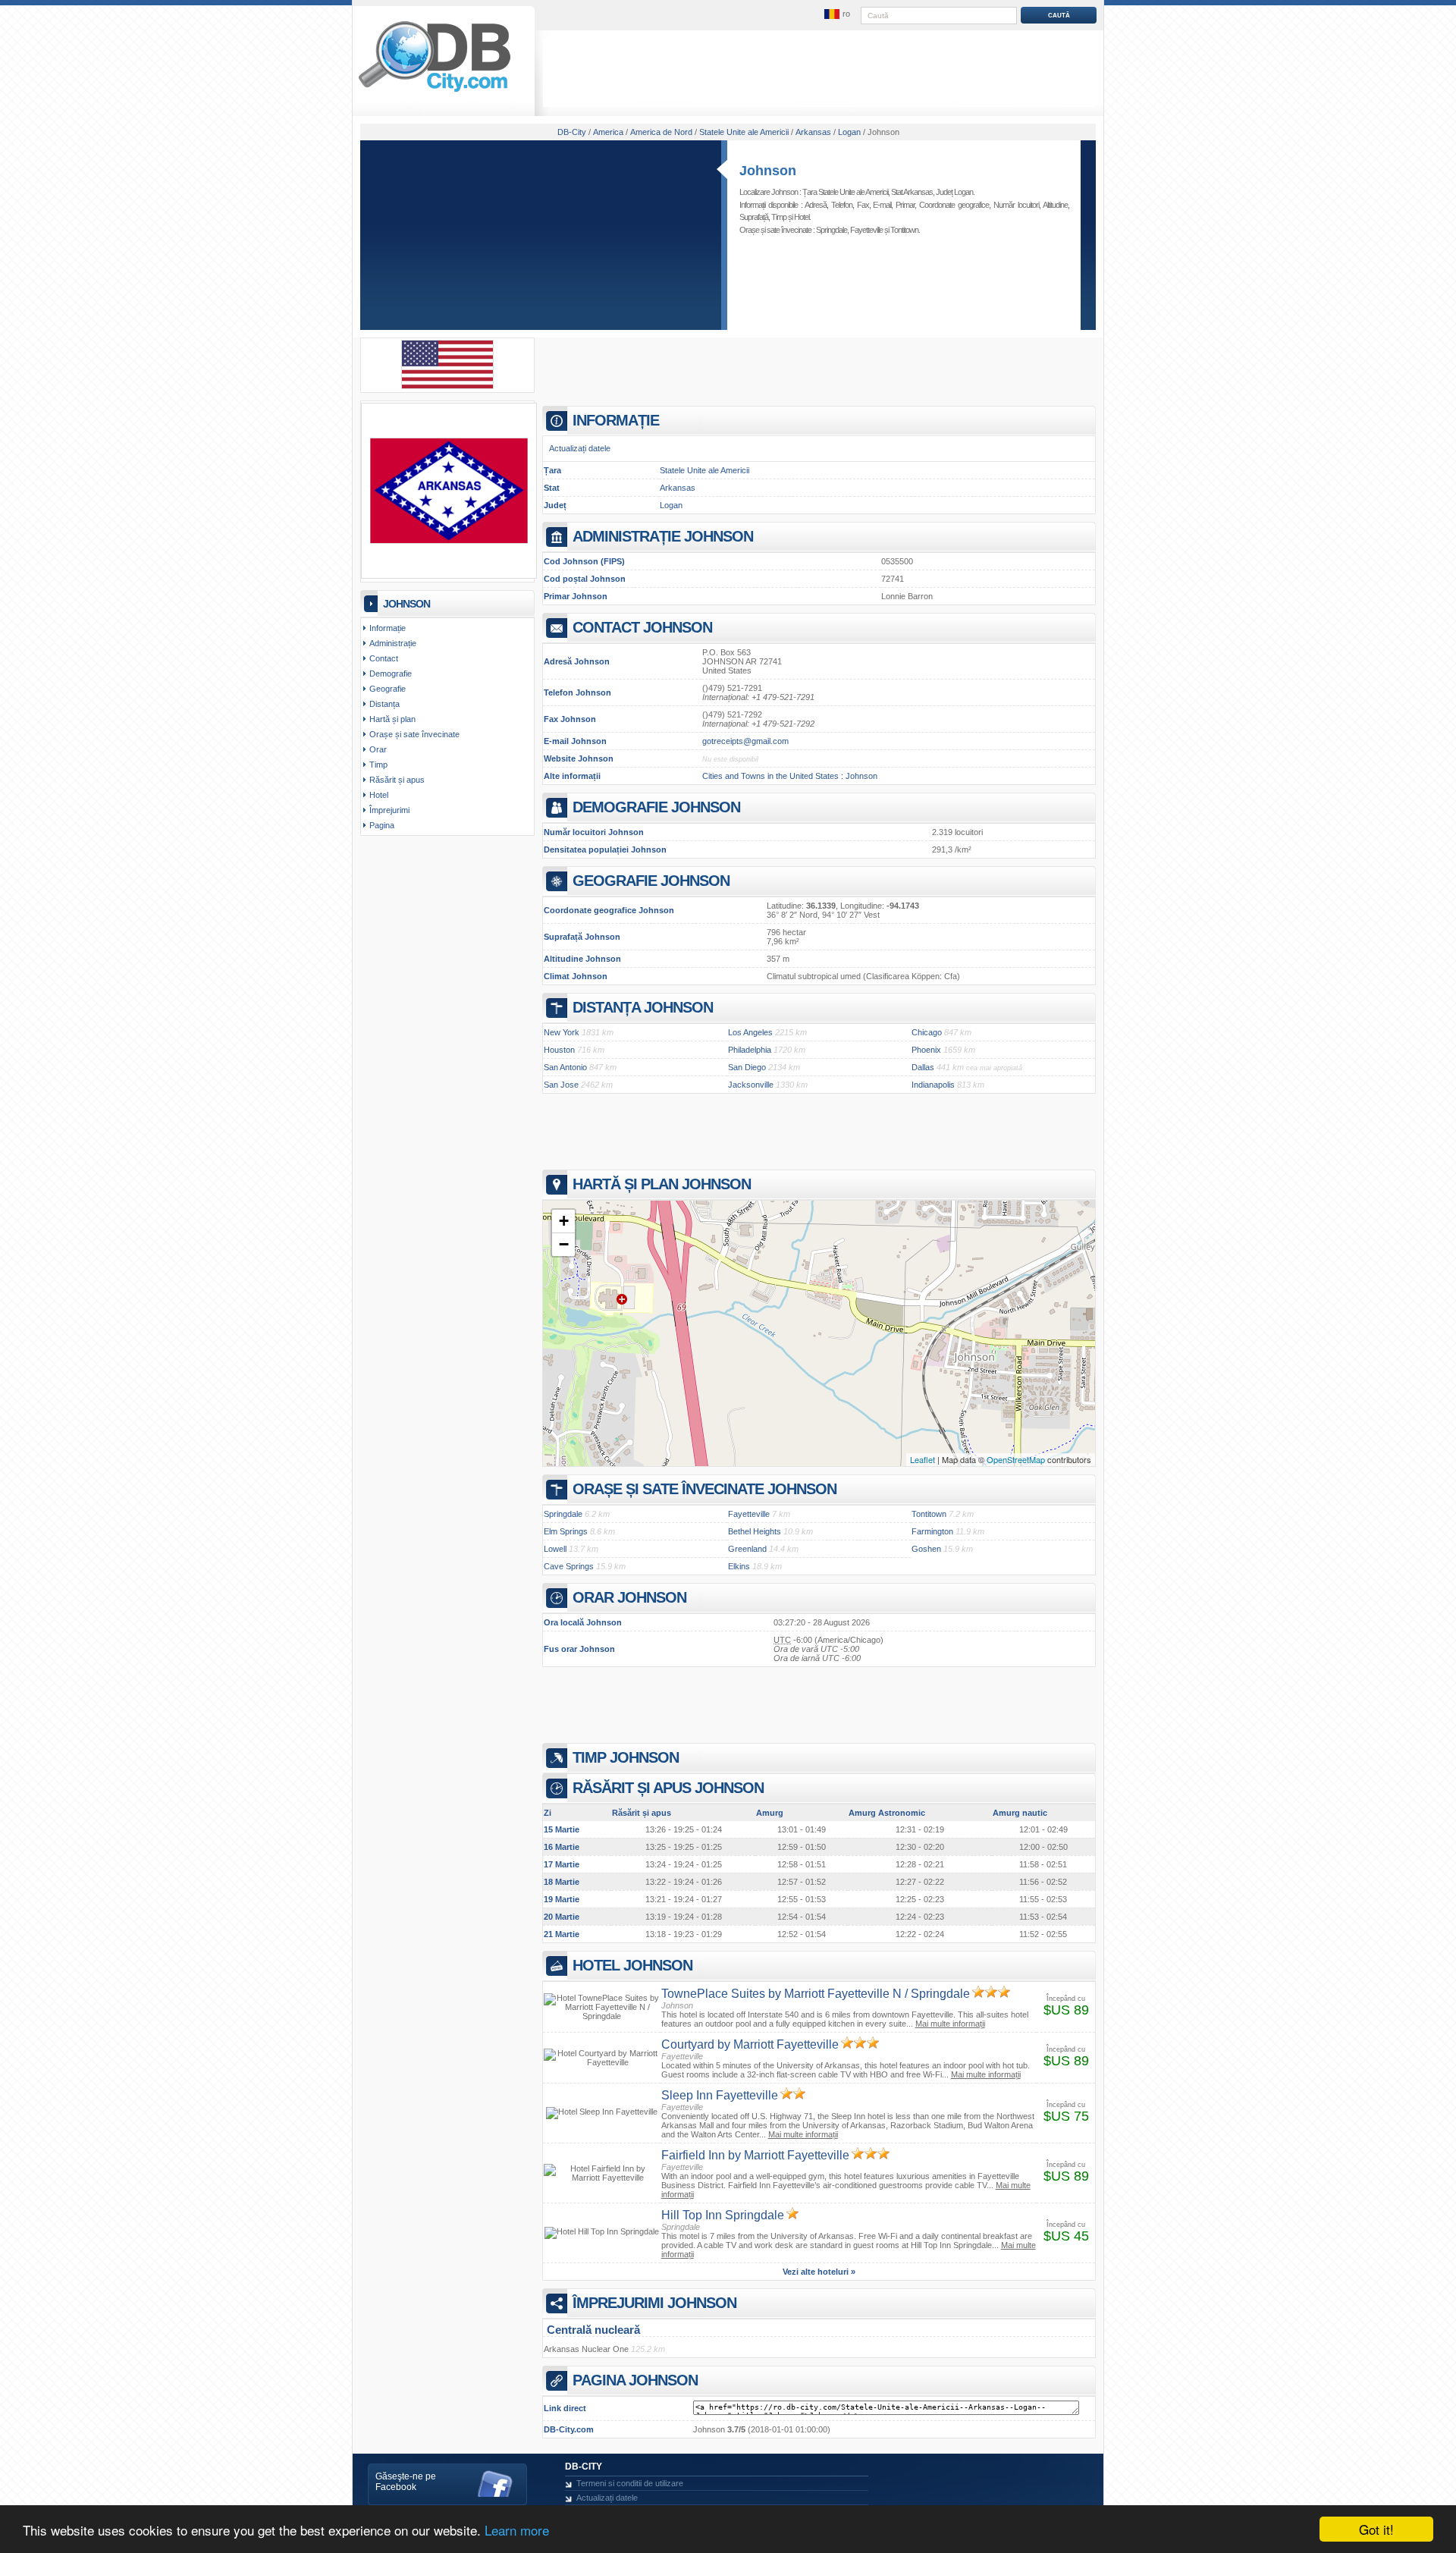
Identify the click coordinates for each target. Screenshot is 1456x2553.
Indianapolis (933, 1085)
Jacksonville (751, 1085)
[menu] (836, 14)
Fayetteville (866, 230)
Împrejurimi (389, 810)
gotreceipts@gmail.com (745, 741)
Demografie (391, 674)
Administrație (393, 643)
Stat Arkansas (912, 192)
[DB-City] (435, 92)
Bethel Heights (755, 1531)
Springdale (832, 230)
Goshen (926, 1549)
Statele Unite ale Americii (704, 470)
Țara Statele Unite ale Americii (845, 192)
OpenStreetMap (1016, 1459)
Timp (779, 217)
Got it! (1376, 2529)
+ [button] (564, 1221)
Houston (559, 1050)
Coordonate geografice (954, 205)
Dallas (923, 1067)
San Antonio (565, 1067)
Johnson (768, 171)
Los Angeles (750, 1032)
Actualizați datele (580, 448)
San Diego (747, 1067)
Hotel (802, 217)
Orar (378, 749)
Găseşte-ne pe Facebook (406, 2482)
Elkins (739, 1566)
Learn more (517, 2530)
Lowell (555, 1549)
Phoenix (926, 1050)
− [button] (564, 1244)
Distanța (384, 704)
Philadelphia (750, 1050)
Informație (388, 628)
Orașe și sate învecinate (414, 734)
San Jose (561, 1085)
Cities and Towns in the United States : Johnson (790, 776)
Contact (384, 658)
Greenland (747, 1549)
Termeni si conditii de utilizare (630, 2483)
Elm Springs (566, 1531)
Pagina (382, 825)
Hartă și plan (392, 719)
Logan (671, 505)
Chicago (927, 1032)
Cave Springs (569, 1566)
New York (562, 1032)
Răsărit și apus (397, 780)
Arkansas (678, 488)
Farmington (932, 1531)
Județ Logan (954, 192)
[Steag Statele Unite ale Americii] (447, 386)
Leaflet (923, 1459)
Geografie (388, 689)
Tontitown (904, 230)
